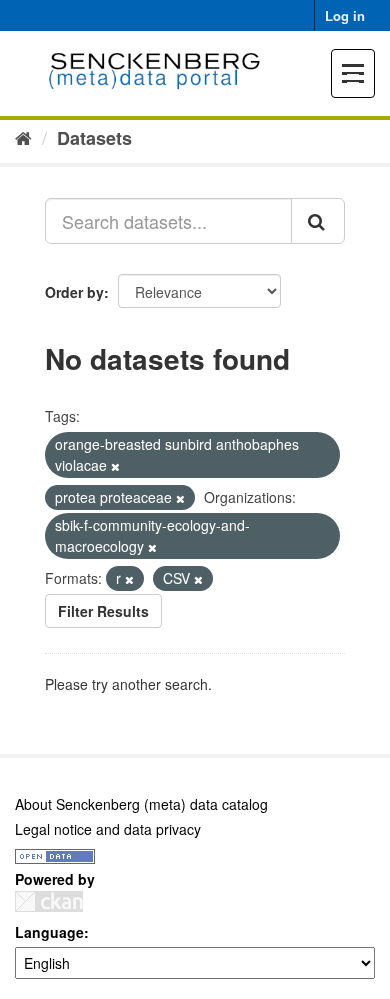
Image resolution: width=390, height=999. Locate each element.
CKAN (49, 901)
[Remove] (115, 466)
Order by (74, 292)
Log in (345, 15)
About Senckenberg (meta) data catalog (141, 804)
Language (49, 932)
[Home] (23, 137)
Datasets (94, 138)
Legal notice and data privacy (108, 829)
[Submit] (318, 221)
